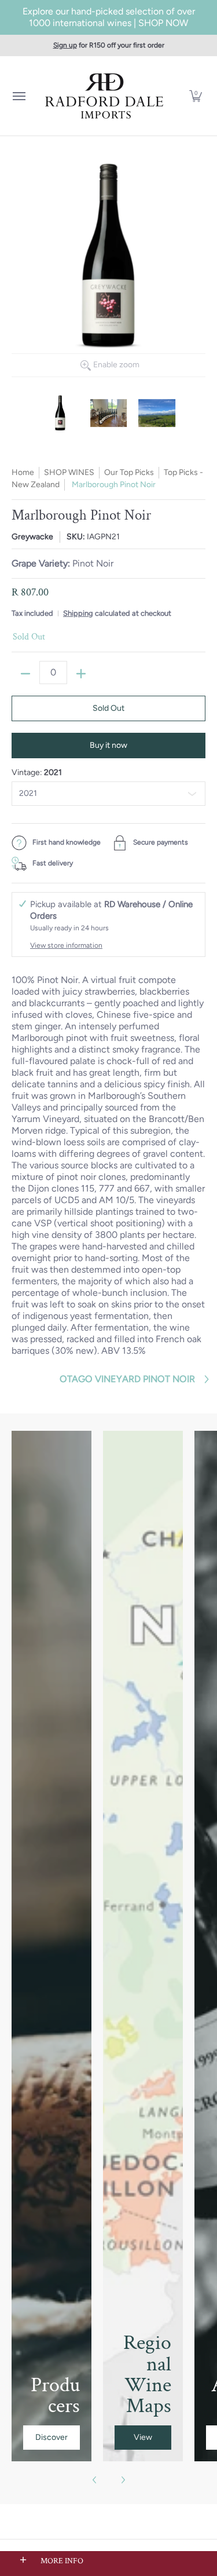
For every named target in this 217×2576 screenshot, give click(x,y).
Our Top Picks (129, 472)
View (143, 2437)
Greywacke (32, 537)
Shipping (78, 613)
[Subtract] (25, 674)
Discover (52, 2437)
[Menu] (19, 96)
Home (23, 472)
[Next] (123, 2480)
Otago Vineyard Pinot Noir (127, 1379)
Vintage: (37, 772)
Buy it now (108, 745)
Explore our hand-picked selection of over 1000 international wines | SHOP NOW (109, 17)
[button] (196, 96)
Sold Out (108, 708)
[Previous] (95, 2480)
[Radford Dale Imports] (106, 96)
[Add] (81, 674)
